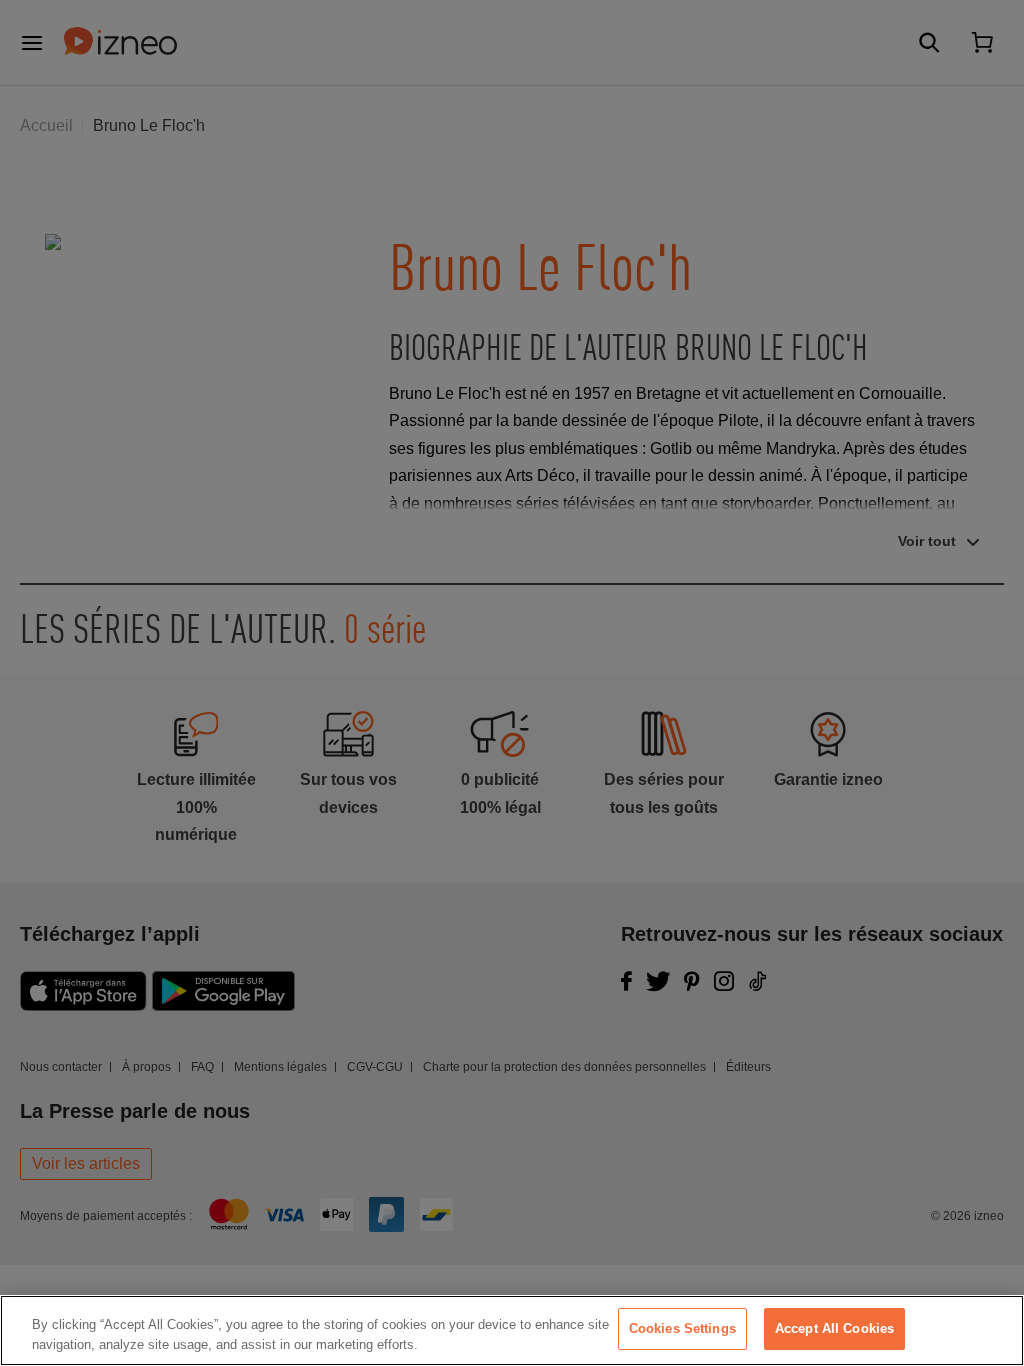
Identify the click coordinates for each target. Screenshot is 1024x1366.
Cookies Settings (682, 1328)
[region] (512, 1330)
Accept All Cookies (834, 1328)
